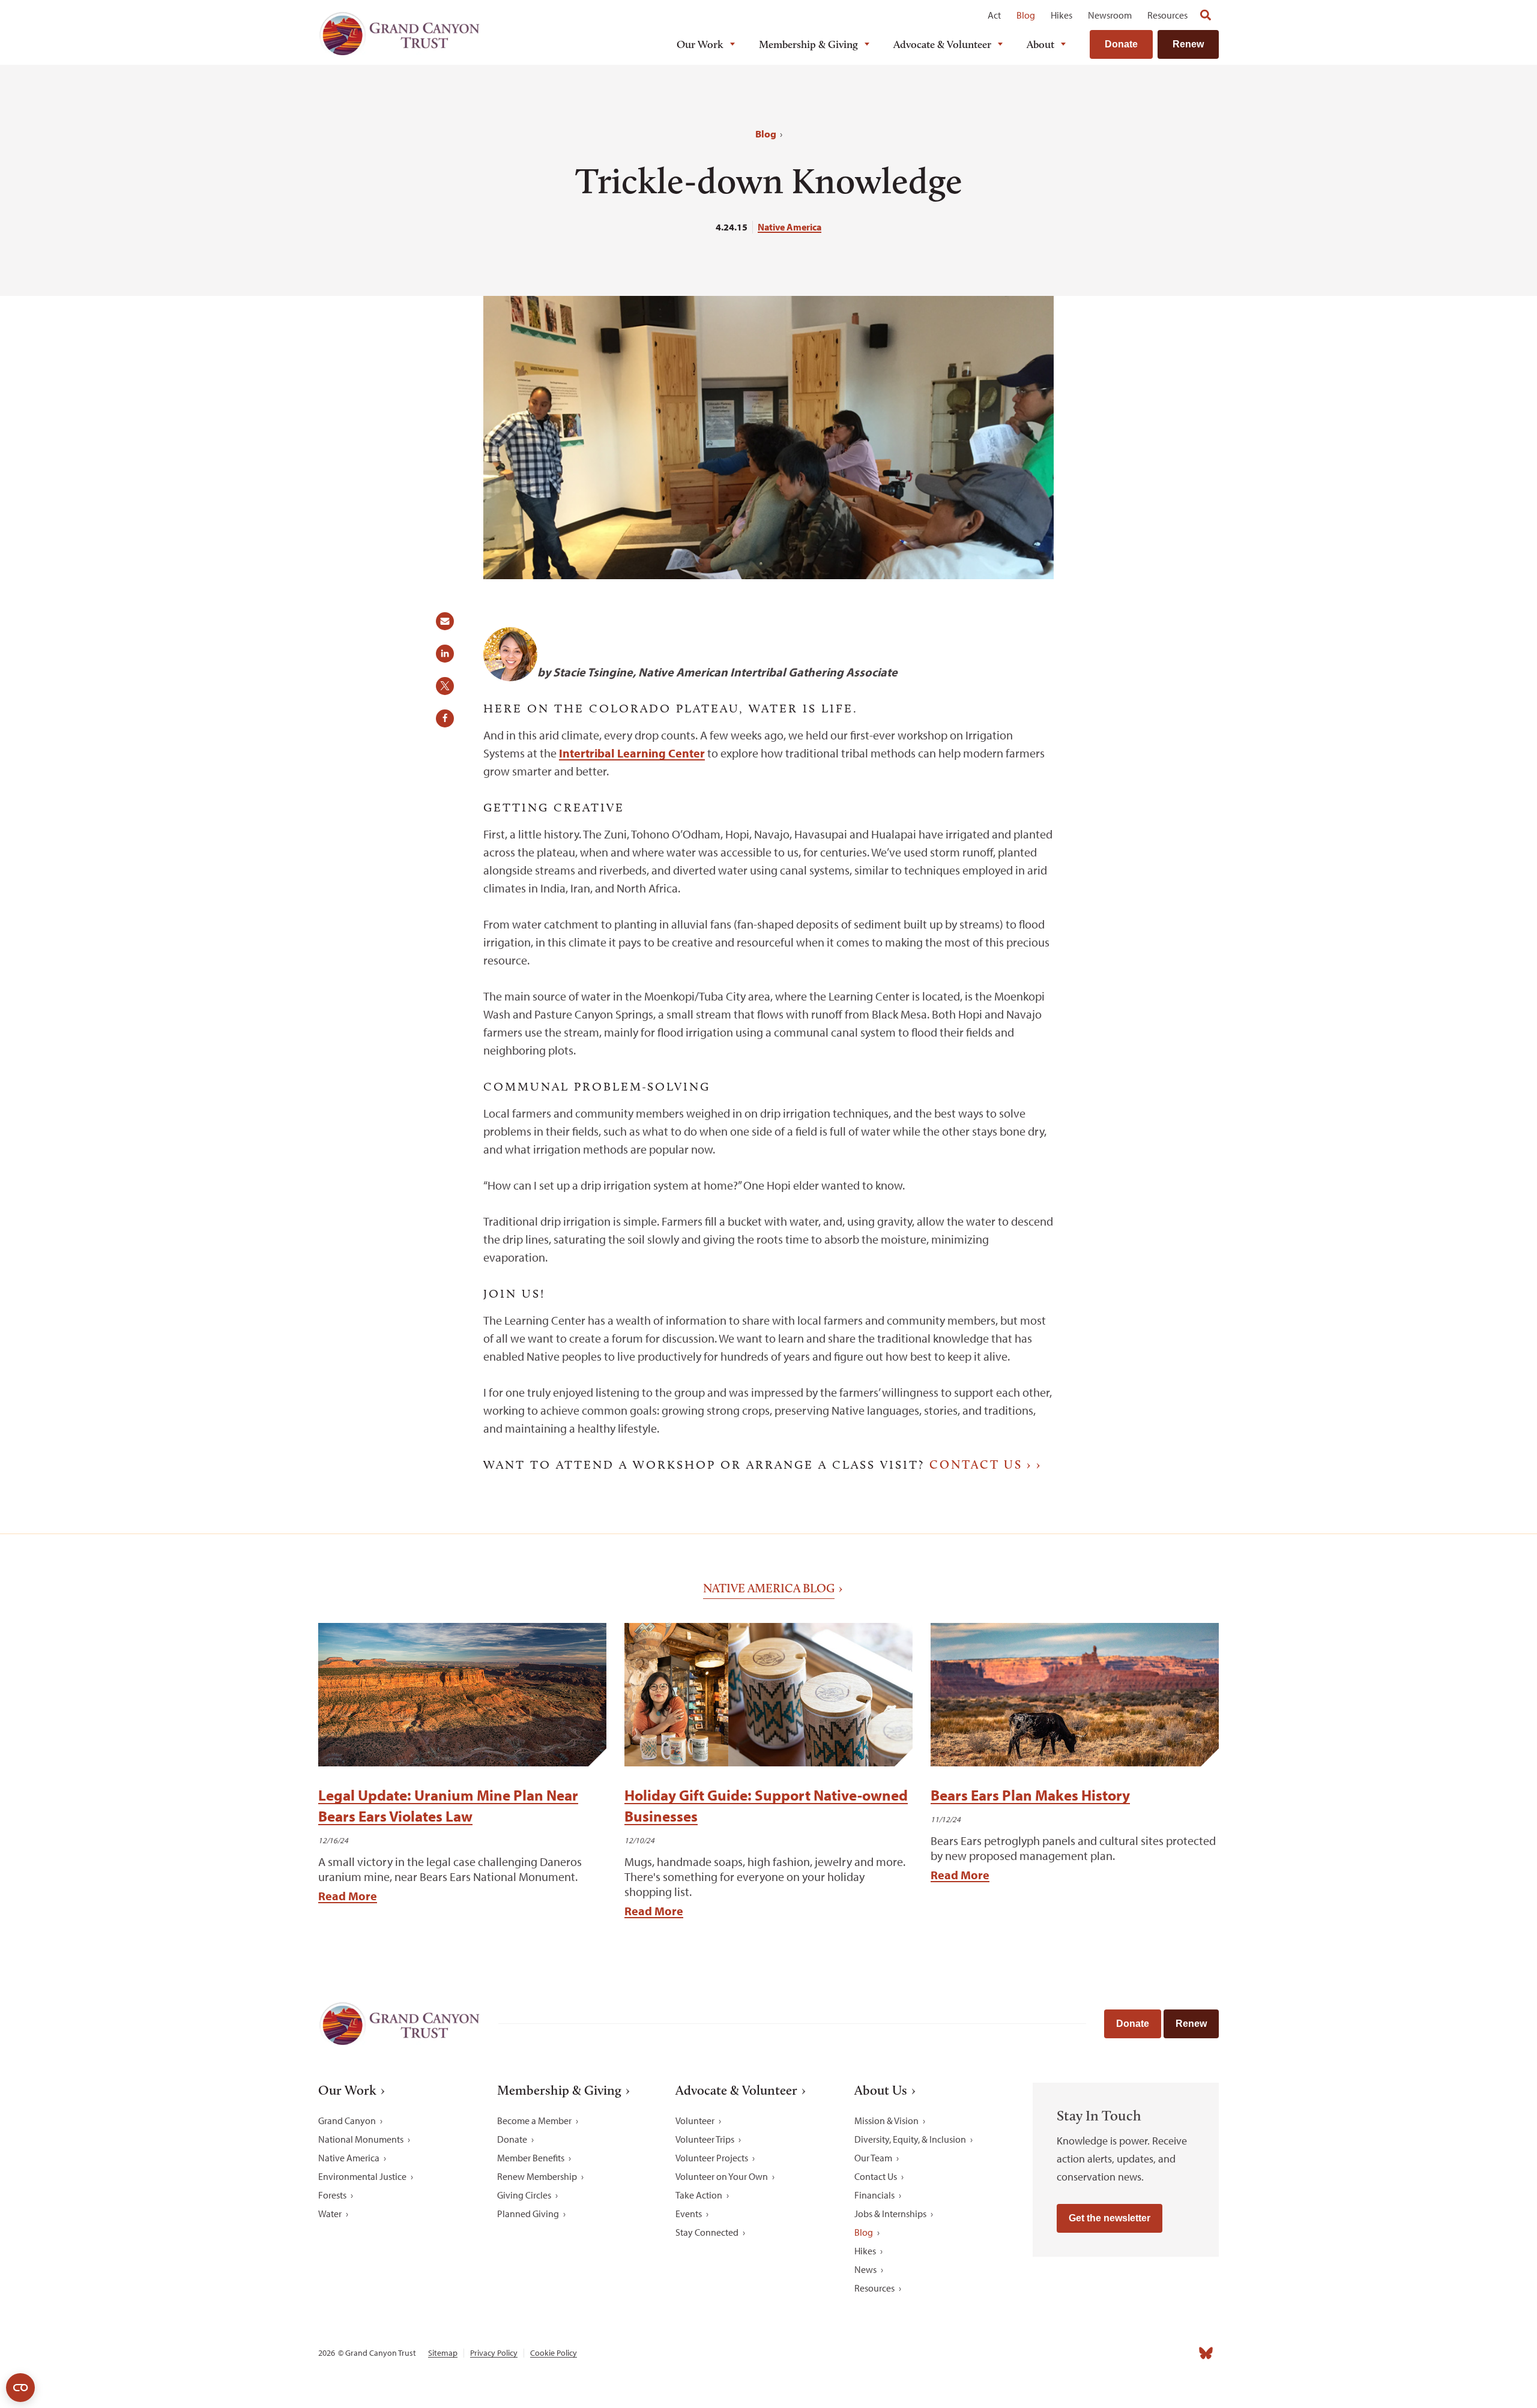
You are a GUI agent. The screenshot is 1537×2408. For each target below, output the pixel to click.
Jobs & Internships (890, 2214)
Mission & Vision (886, 2121)
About (1040, 44)
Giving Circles (524, 2195)
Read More (348, 1896)
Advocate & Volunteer (942, 44)
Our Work (700, 44)
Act (994, 15)
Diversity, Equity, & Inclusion (910, 2139)
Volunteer (695, 2121)
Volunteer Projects (712, 2158)
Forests (332, 2195)
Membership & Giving (808, 44)
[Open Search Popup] (1206, 15)
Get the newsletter (1110, 2218)
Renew (1188, 44)
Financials (874, 2195)
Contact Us (876, 2176)
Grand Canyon (347, 2121)
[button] (449, 625)
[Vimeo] (1179, 2353)
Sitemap (443, 2353)
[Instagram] (1100, 2353)
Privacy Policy (494, 2353)
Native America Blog (769, 1588)
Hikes (1061, 15)
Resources (1167, 15)
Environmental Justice (362, 2176)
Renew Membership (537, 2176)
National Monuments (361, 2139)
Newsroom (1110, 15)
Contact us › (981, 1464)
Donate (1121, 44)
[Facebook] (1073, 2353)
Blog (1026, 15)
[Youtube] (1153, 2353)
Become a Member (534, 2121)
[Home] (399, 34)
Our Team (873, 2158)
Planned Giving (528, 2214)
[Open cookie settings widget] (20, 2388)
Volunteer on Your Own (722, 2176)
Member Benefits (531, 2158)
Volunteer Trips (705, 2139)
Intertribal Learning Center (632, 753)
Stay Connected (707, 2232)
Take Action (699, 2195)
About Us (881, 2090)
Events (689, 2214)
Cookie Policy (554, 2353)
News (865, 2269)
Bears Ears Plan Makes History (1030, 1795)
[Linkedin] (1126, 2353)
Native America (790, 227)
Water (330, 2214)
